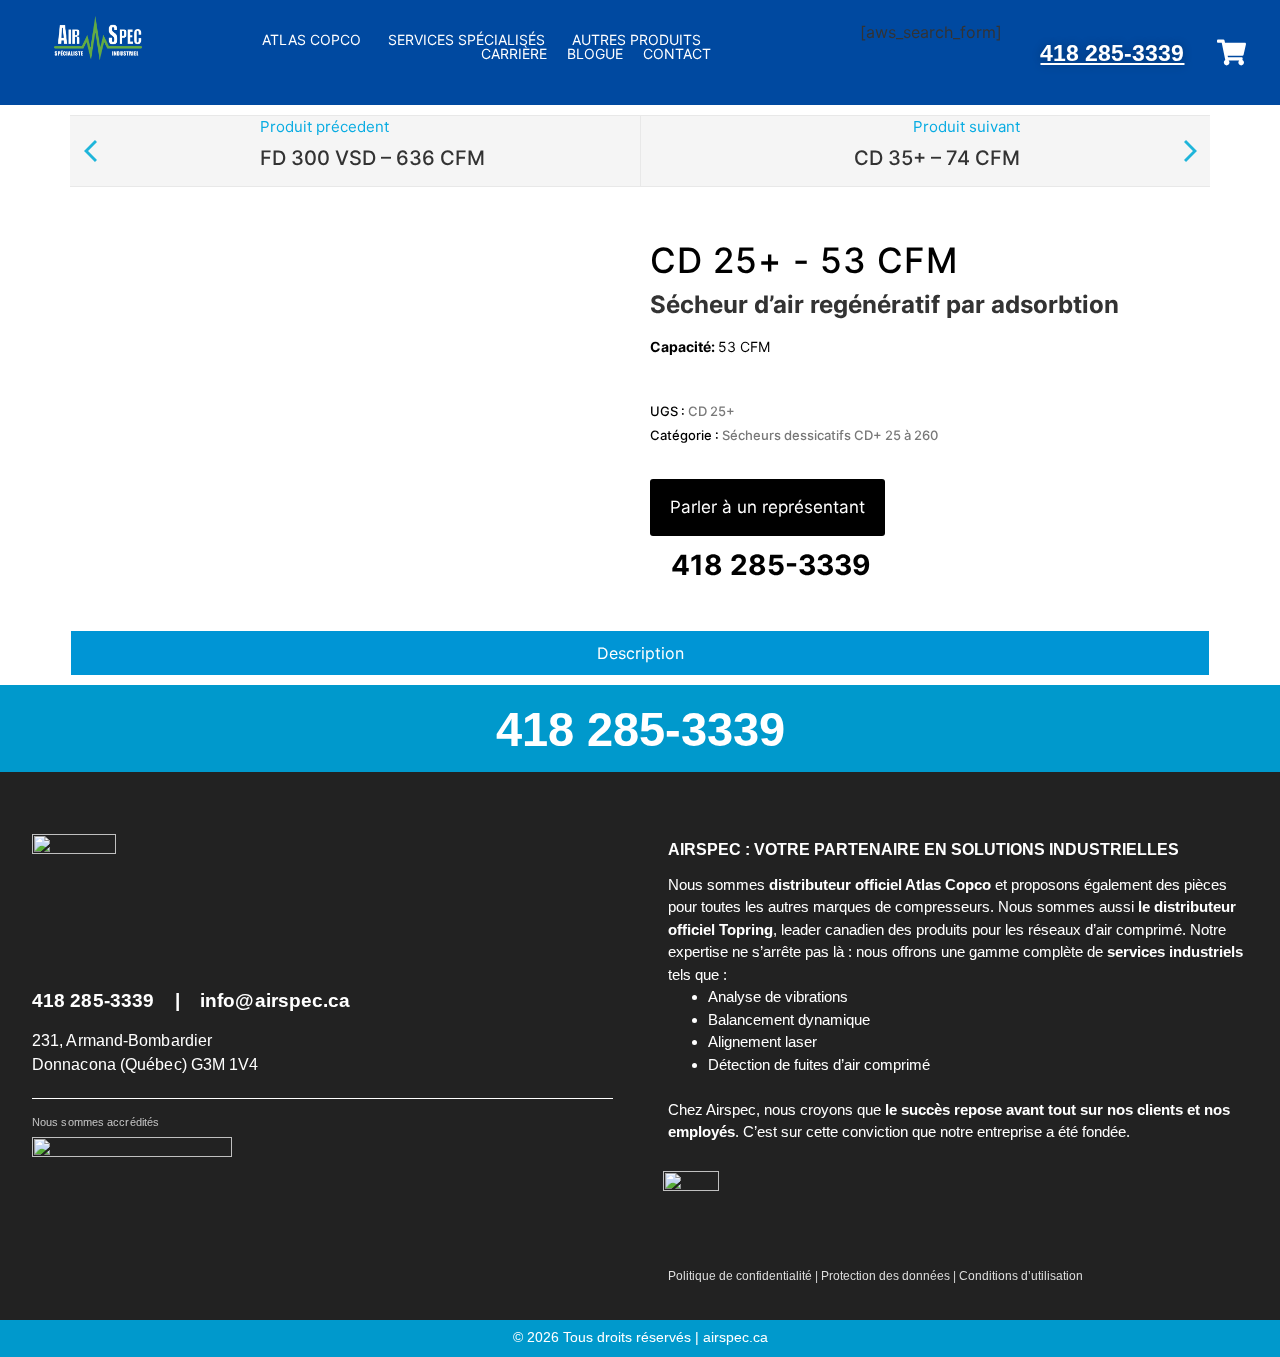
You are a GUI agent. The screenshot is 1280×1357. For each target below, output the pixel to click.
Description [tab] (640, 653)
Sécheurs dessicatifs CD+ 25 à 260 (830, 435)
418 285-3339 (1112, 53)
